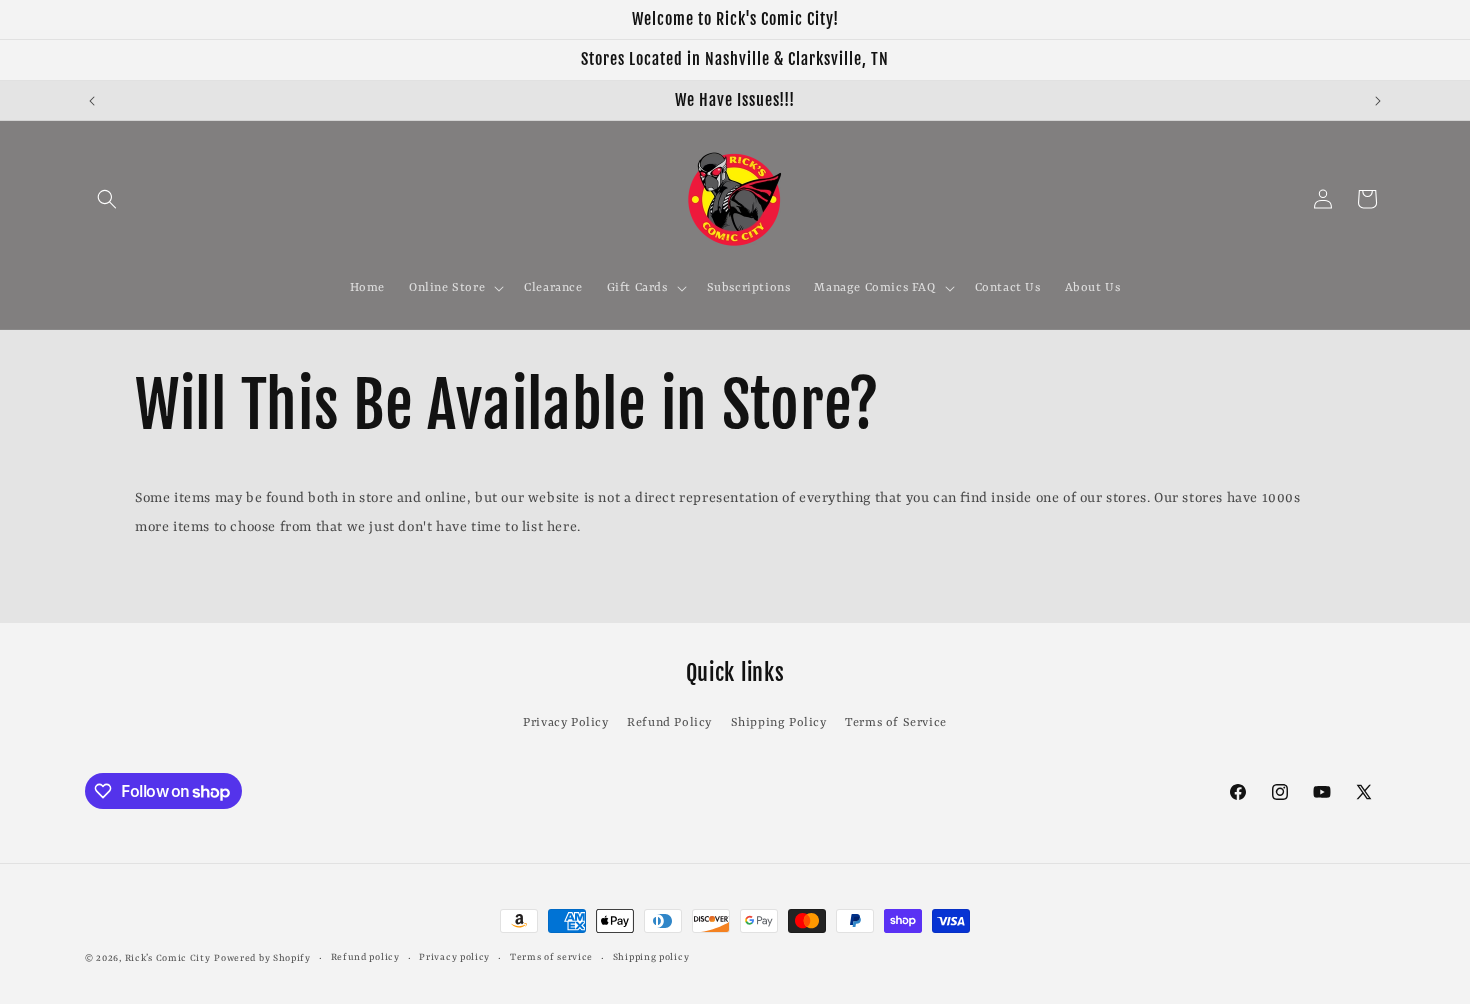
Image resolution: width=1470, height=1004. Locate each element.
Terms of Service (896, 723)
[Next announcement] (1378, 101)
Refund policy (365, 957)
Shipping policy (651, 957)
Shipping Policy (779, 723)
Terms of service (551, 957)
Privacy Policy (565, 723)
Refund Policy (669, 723)
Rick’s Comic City (168, 958)
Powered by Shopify (262, 958)
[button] (107, 199)
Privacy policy (454, 957)
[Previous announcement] (92, 101)
